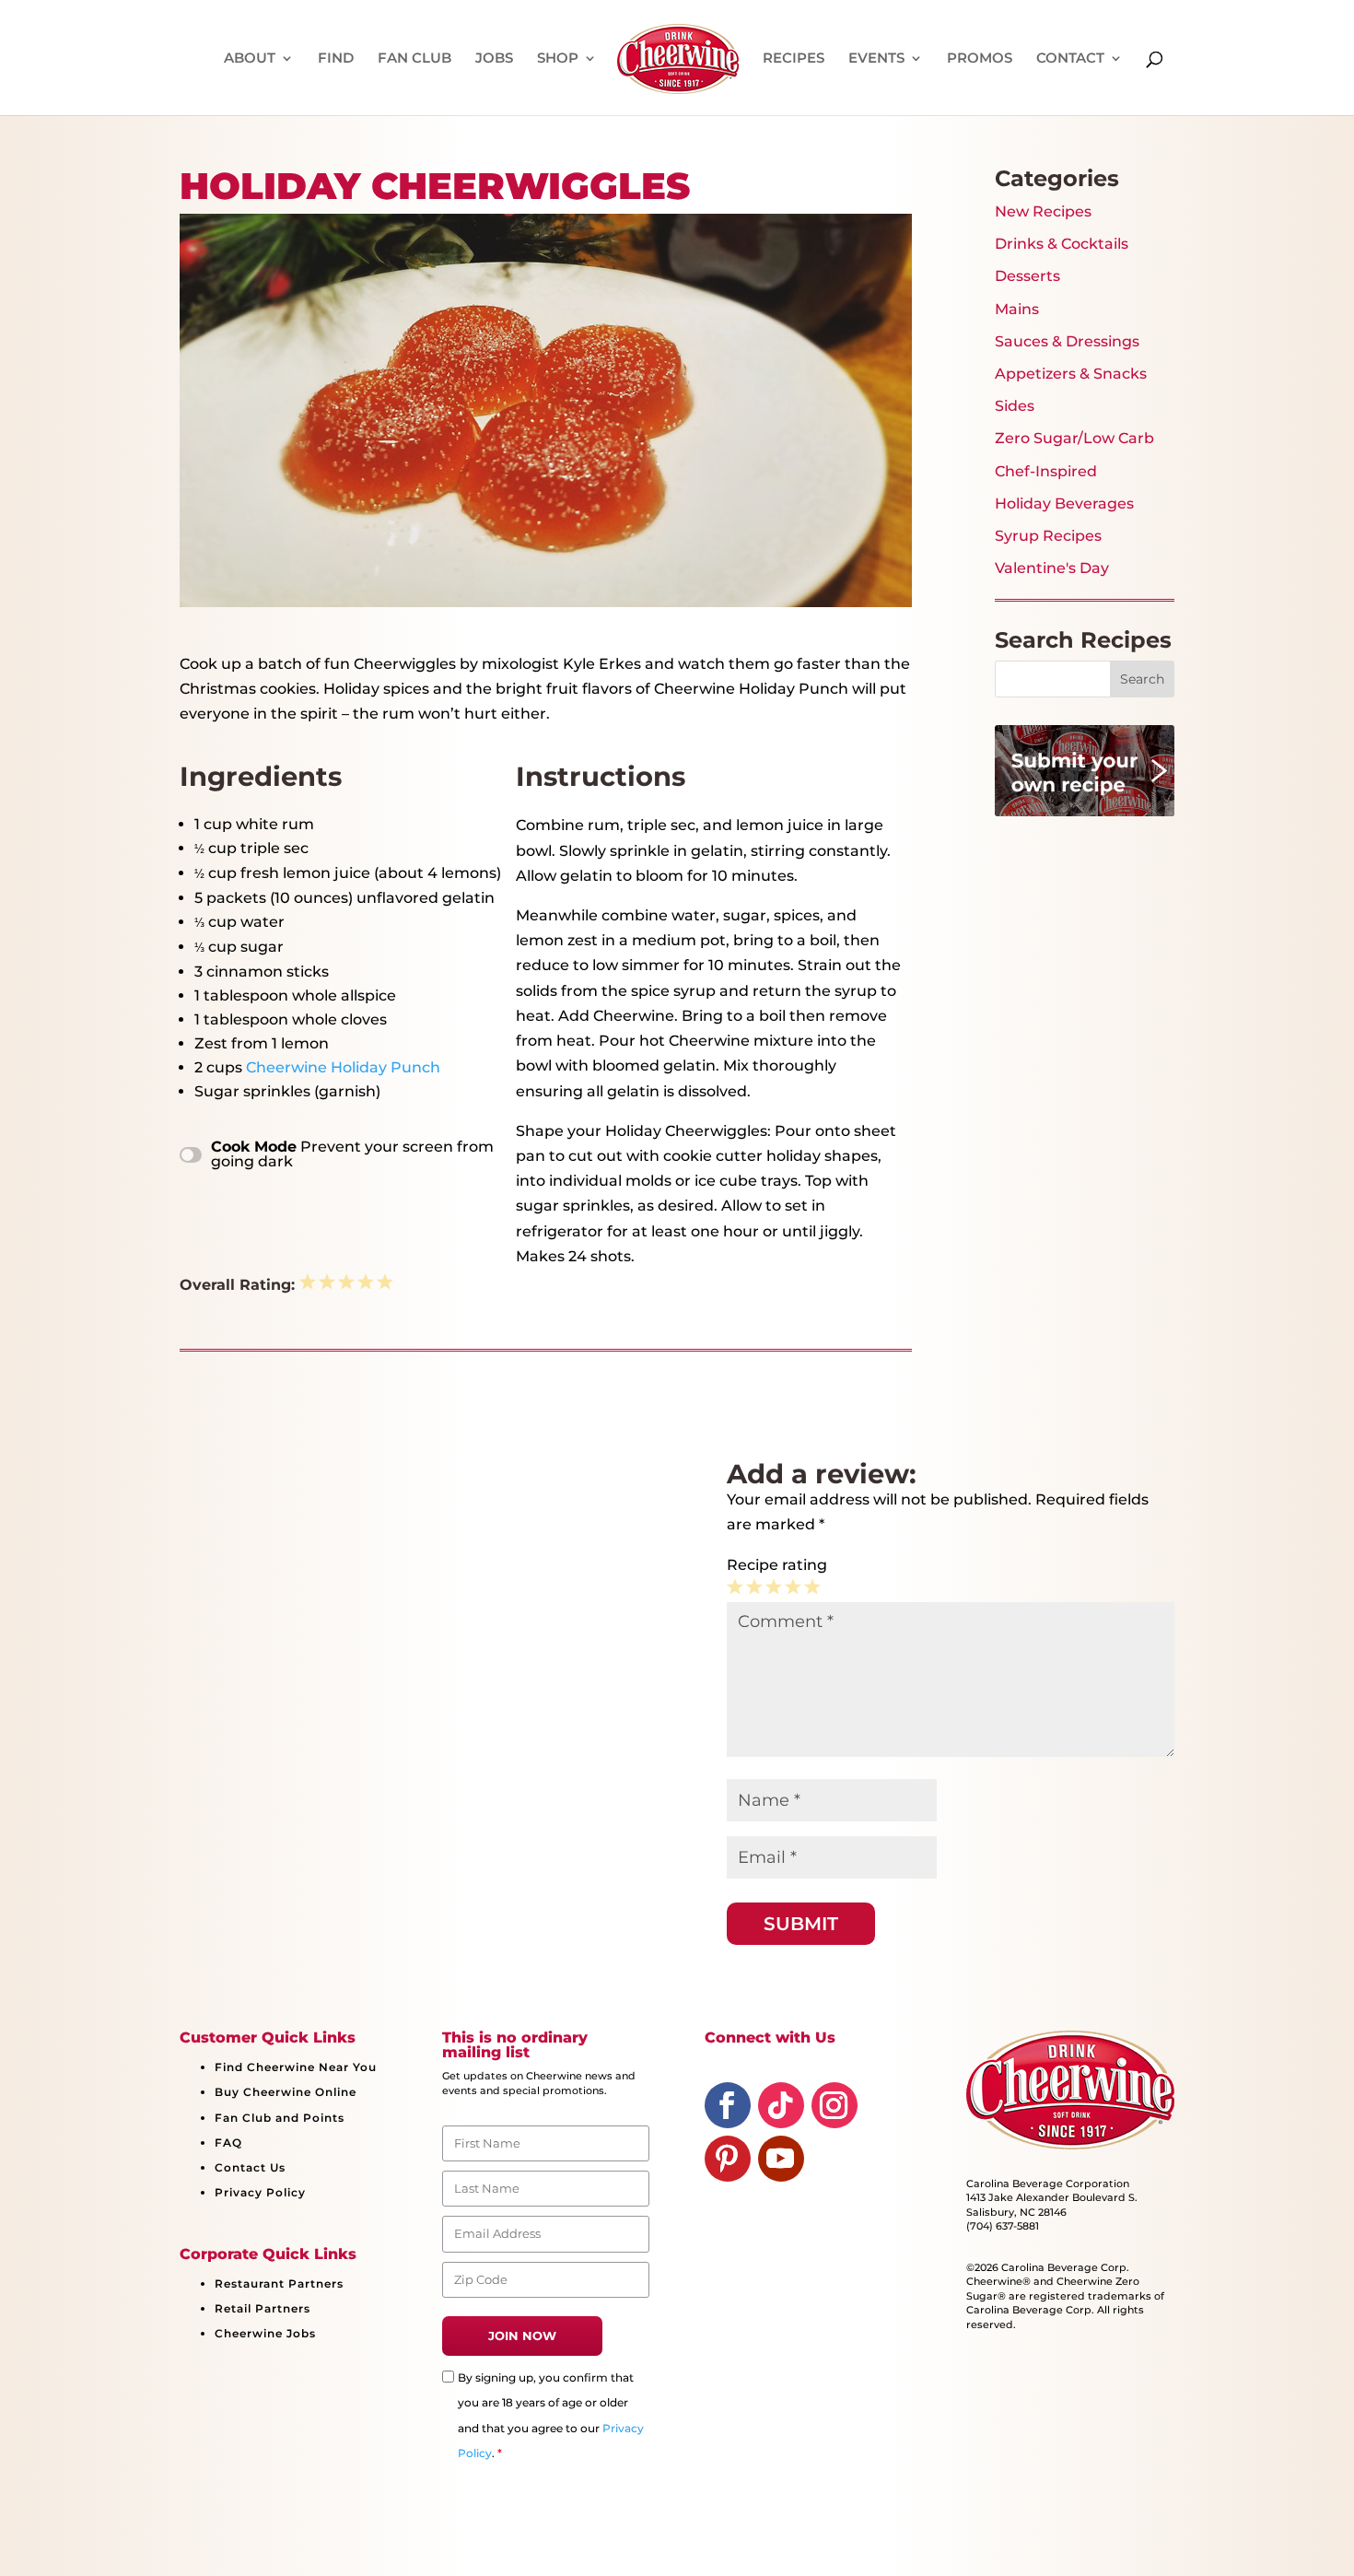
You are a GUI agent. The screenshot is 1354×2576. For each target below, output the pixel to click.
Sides (1015, 406)
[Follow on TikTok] (781, 2105)
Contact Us (250, 2167)
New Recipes (1043, 211)
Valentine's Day (1052, 568)
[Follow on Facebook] (728, 2105)
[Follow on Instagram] (835, 2105)
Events (876, 59)
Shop (558, 59)
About (250, 59)
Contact (1070, 59)
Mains (1017, 309)
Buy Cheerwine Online (286, 2092)
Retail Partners (263, 2308)
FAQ (228, 2143)
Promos (980, 59)
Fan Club (414, 59)
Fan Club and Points (280, 2118)
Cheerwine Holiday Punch (343, 1067)
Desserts (1027, 276)
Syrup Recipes (1048, 536)
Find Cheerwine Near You (296, 2067)
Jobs (494, 59)
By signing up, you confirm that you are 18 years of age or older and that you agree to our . (551, 2415)
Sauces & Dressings (1067, 341)
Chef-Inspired (1046, 471)
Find (336, 59)
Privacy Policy (260, 2192)
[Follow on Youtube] (781, 2159)
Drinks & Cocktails (1062, 244)
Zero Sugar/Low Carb (1074, 438)
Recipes (794, 59)
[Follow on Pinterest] (728, 2159)
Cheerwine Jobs (265, 2333)
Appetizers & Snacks (1071, 374)
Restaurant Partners (279, 2283)
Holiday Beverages (1064, 503)
